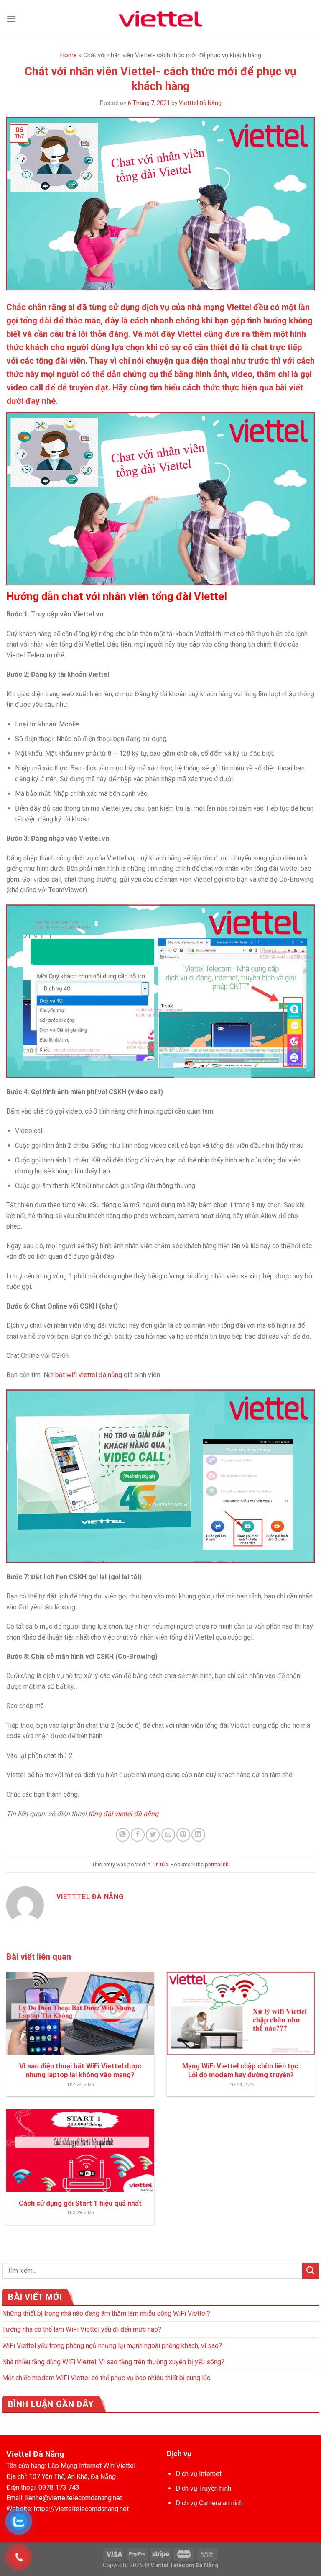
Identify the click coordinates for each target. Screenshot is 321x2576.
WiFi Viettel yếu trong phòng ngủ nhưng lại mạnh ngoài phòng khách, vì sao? (112, 2346)
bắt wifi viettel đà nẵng (89, 1375)
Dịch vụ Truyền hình (203, 2488)
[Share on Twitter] (153, 1835)
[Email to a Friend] (168, 1835)
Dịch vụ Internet (199, 2474)
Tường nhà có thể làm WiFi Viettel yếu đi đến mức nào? (82, 2329)
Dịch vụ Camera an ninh (209, 2503)
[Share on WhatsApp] (123, 1835)
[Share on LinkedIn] (198, 1835)
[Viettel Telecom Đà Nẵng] (160, 19)
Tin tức (160, 1864)
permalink (217, 1864)
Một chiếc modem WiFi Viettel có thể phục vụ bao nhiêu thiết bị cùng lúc (106, 2378)
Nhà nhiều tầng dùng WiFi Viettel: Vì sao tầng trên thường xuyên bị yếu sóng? (113, 2362)
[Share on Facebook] (138, 1835)
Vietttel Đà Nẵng (200, 103)
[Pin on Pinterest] (183, 1835)
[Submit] (311, 2271)
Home (69, 55)
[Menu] (11, 19)
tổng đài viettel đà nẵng (123, 1814)
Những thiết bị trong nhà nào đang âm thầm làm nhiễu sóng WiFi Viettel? (106, 2313)
